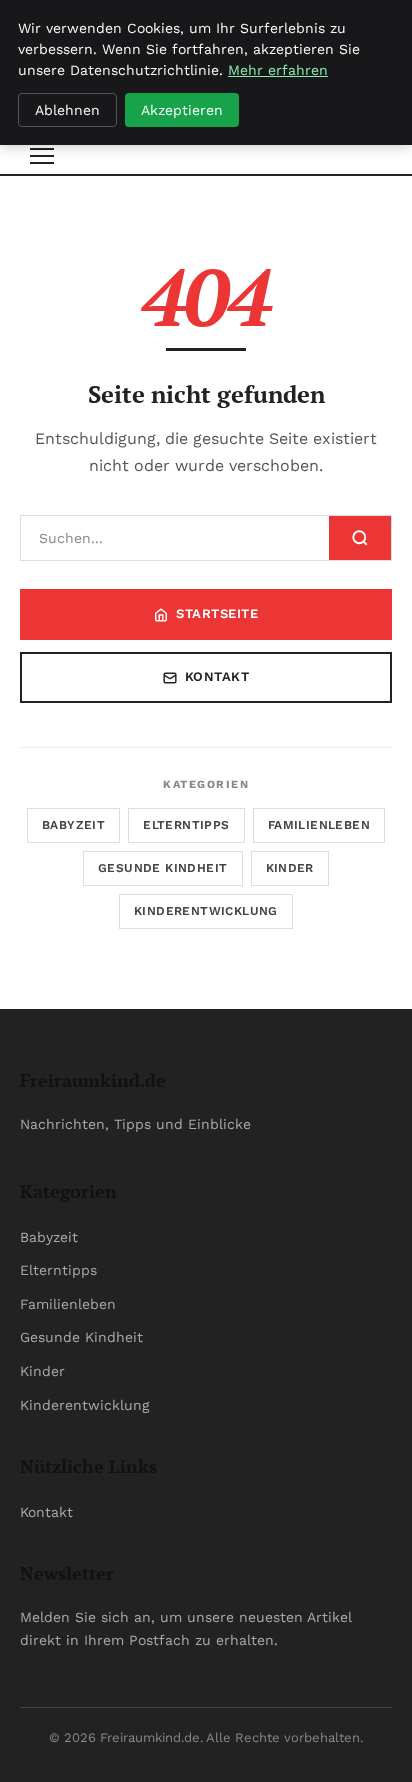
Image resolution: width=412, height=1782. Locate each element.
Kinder (290, 868)
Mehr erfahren (278, 70)
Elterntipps (186, 825)
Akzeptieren (182, 110)
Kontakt (217, 676)
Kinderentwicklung (206, 911)
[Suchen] (360, 538)
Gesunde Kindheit (162, 868)
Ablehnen (67, 110)
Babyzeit (73, 825)
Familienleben (319, 825)
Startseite (217, 613)
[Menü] (42, 156)
